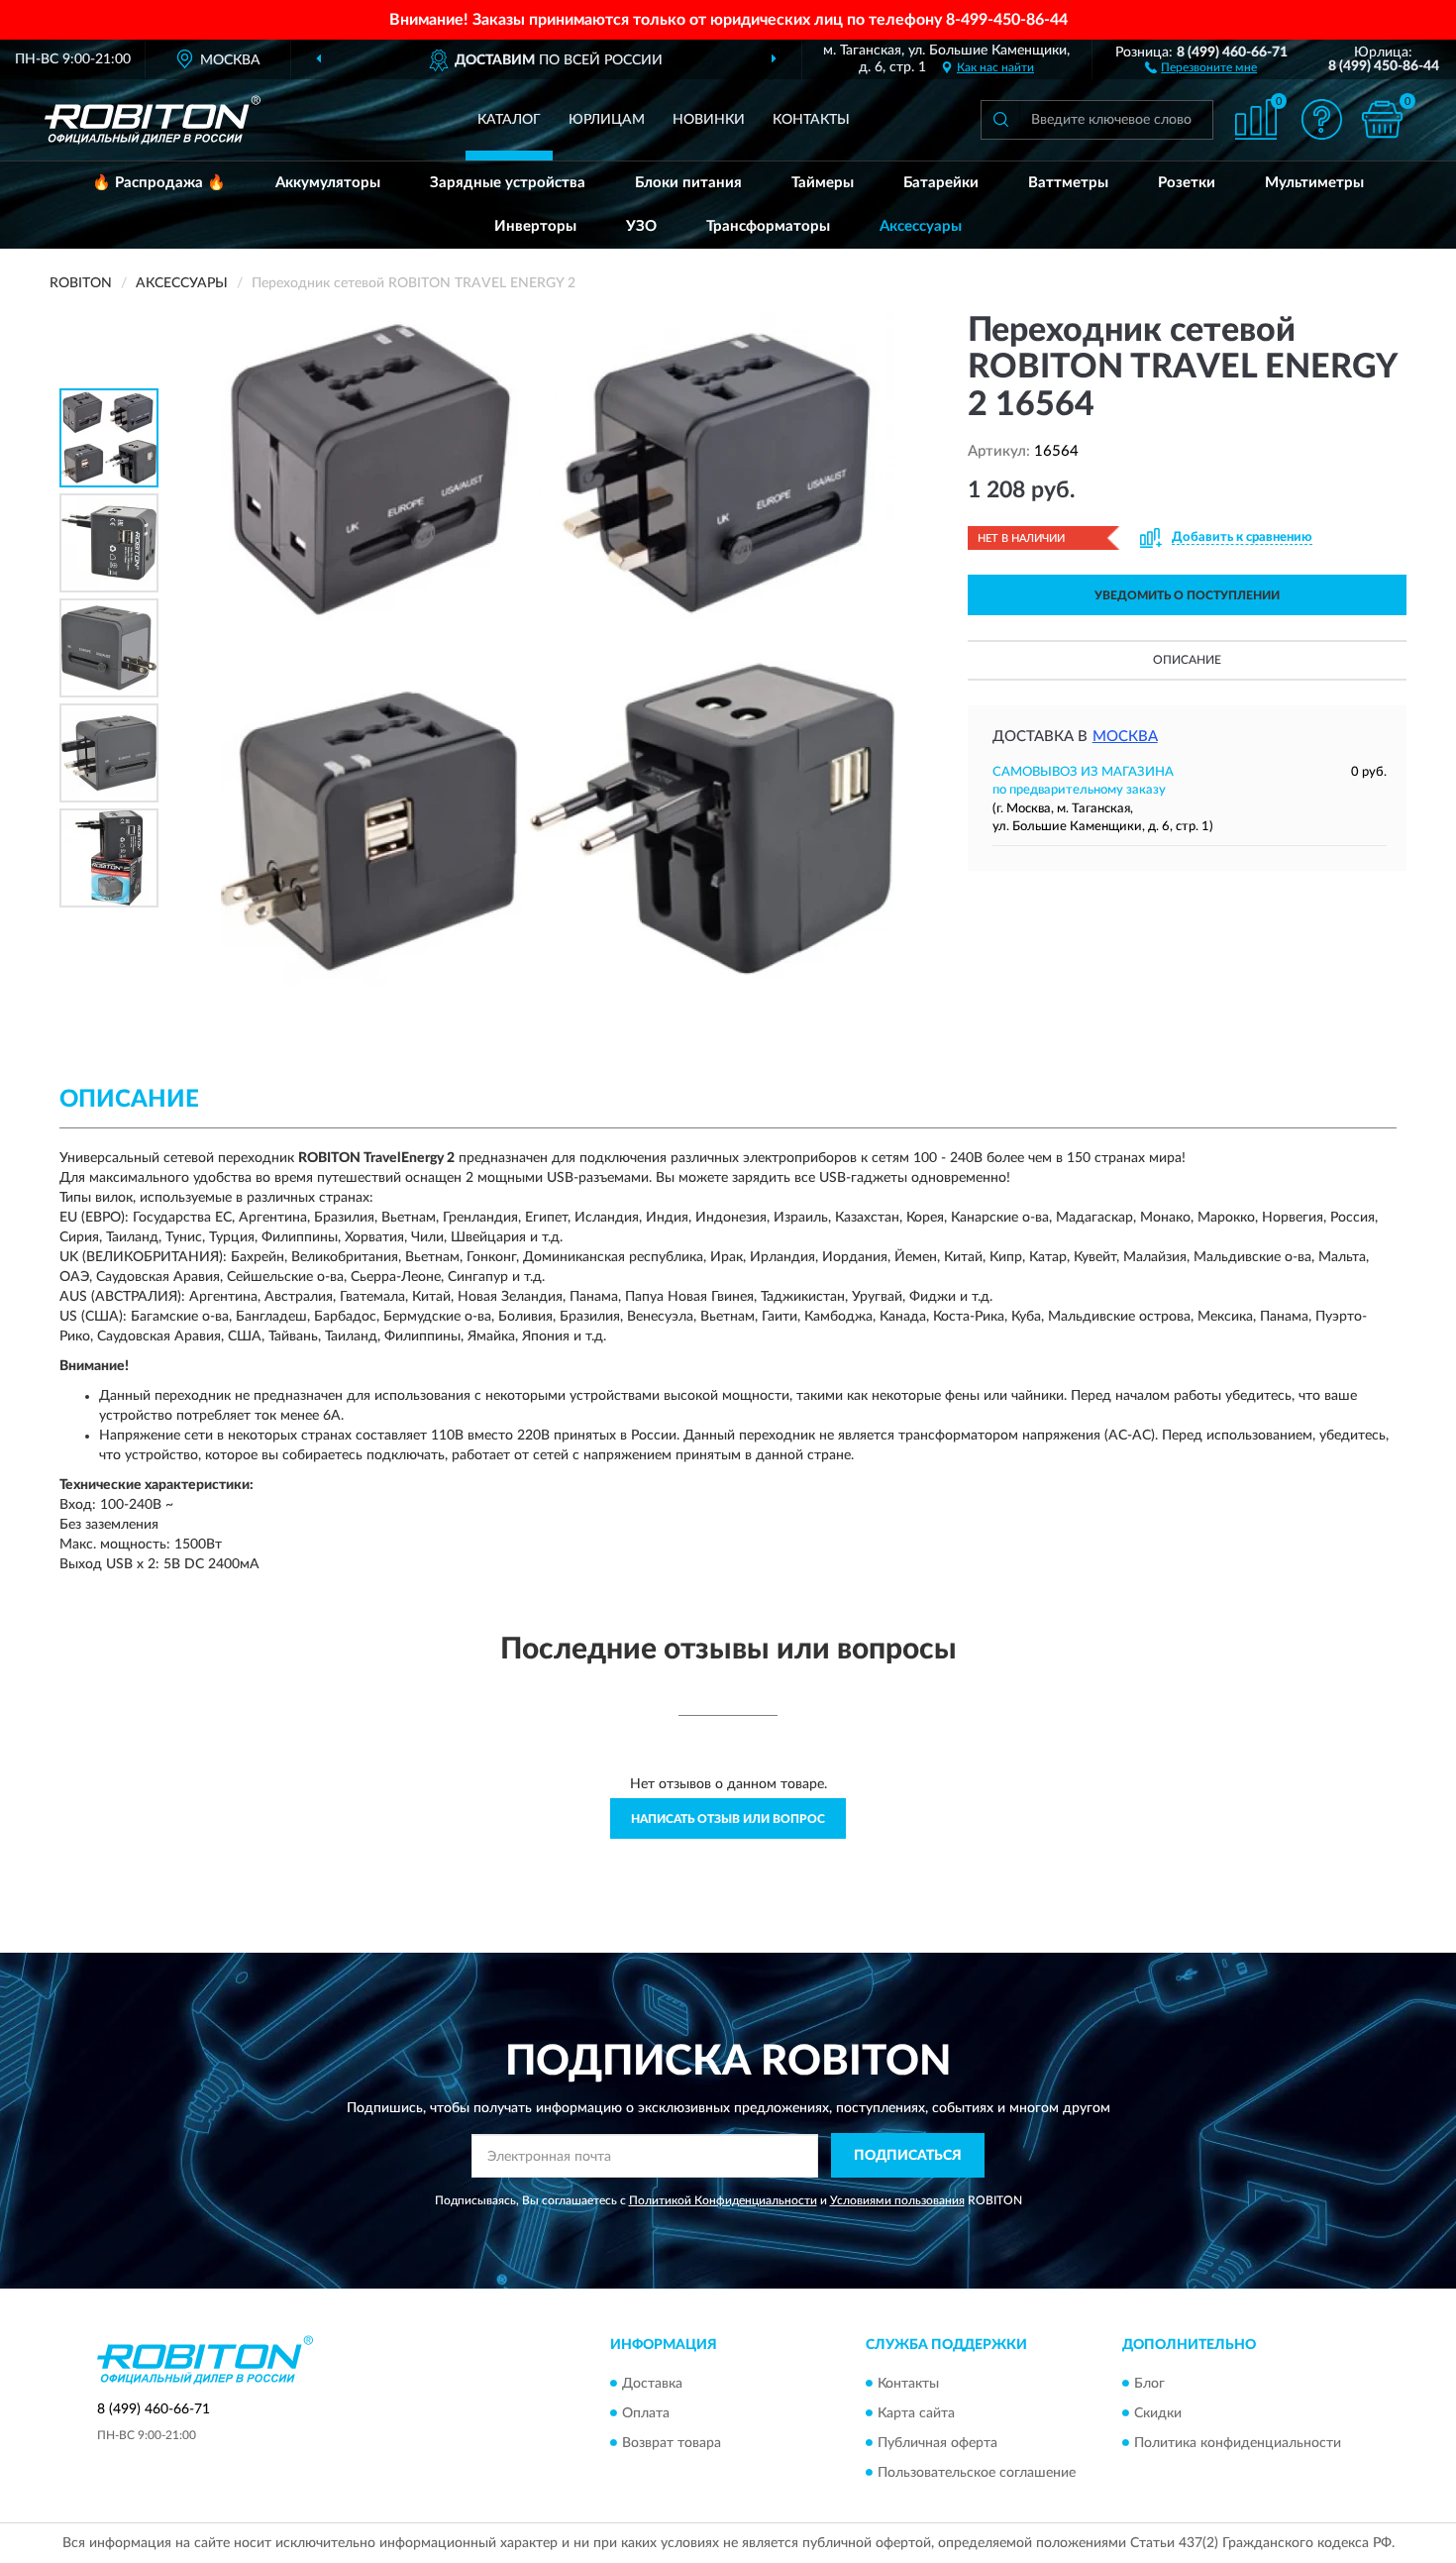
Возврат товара (672, 2443)
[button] (1201, 66)
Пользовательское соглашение (977, 2473)
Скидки (1158, 2413)
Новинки (709, 120)
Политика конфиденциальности (1238, 2443)
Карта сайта (916, 2413)
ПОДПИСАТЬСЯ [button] (908, 2156)
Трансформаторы (768, 226)
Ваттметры (1068, 183)
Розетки (1187, 183)
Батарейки (941, 183)
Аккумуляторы (328, 183)
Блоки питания (688, 183)
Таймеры (823, 183)
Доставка (652, 2384)
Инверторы (535, 226)
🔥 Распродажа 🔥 (159, 183)
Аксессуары (921, 226)
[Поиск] (1000, 120)
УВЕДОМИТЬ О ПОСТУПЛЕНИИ (1187, 595)
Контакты (811, 120)
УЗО (641, 226)
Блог (1149, 2384)
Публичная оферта (937, 2443)
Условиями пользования (897, 2200)
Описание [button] (1187, 660)
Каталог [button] (509, 120)
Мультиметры (1314, 183)
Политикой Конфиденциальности (723, 2200)
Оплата (646, 2413)
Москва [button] (1125, 737)
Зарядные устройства (508, 183)
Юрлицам (607, 120)
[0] (1382, 119)
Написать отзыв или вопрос (728, 1819)
